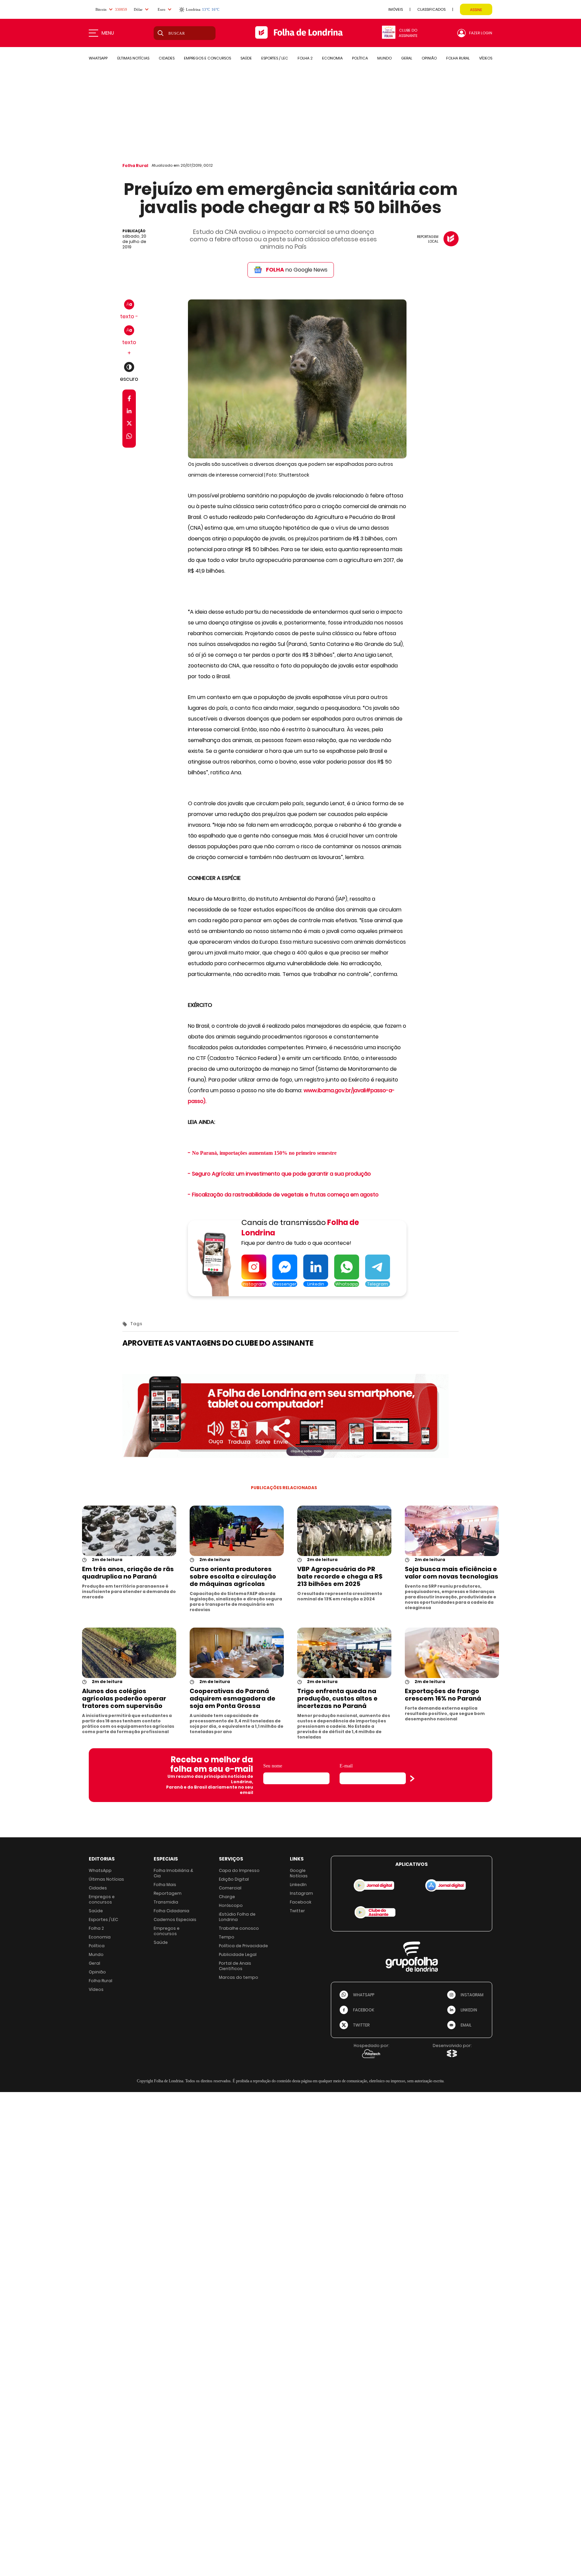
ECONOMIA (332, 58)
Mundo (96, 1954)
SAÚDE (246, 58)
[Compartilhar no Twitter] (129, 425)
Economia (100, 1937)
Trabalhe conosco (239, 1928)
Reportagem (168, 1893)
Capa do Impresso (239, 1870)
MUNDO (384, 58)
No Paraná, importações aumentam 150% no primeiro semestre (264, 1153)
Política (97, 1946)
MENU (108, 33)
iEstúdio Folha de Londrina (237, 1917)
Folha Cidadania (171, 1911)
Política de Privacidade (243, 1946)
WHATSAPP (98, 58)
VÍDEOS (486, 58)
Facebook (301, 1902)
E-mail (346, 1766)
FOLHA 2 (305, 58)
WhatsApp (100, 1870)
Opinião (97, 1972)
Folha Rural (135, 166)
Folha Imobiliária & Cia (173, 1873)
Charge (227, 1897)
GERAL (407, 58)
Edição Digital (234, 1879)
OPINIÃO (429, 58)
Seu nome (273, 1766)
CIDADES (167, 58)
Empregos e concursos (102, 1899)
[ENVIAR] (412, 1778)
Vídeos (96, 1989)
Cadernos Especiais (175, 1919)
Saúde (96, 1911)
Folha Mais (165, 1885)
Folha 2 (96, 1928)
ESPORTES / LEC (275, 58)
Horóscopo (231, 1905)
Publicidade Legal (238, 1954)
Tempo (227, 1937)
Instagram (301, 1893)
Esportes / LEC (103, 1919)
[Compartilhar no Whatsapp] (129, 437)
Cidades (98, 1888)
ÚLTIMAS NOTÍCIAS (133, 58)
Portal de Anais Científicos (235, 1966)
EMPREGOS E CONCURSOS (207, 58)
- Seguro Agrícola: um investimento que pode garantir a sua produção (279, 1174)
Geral (94, 1963)
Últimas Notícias (106, 1879)
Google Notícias (299, 1873)
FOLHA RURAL (458, 58)
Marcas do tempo (239, 1977)
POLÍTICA (360, 58)
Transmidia (166, 1902)
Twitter (297, 1911)
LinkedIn (298, 1885)
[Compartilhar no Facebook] (129, 400)
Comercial (230, 1888)
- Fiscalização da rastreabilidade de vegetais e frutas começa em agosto (283, 1195)
